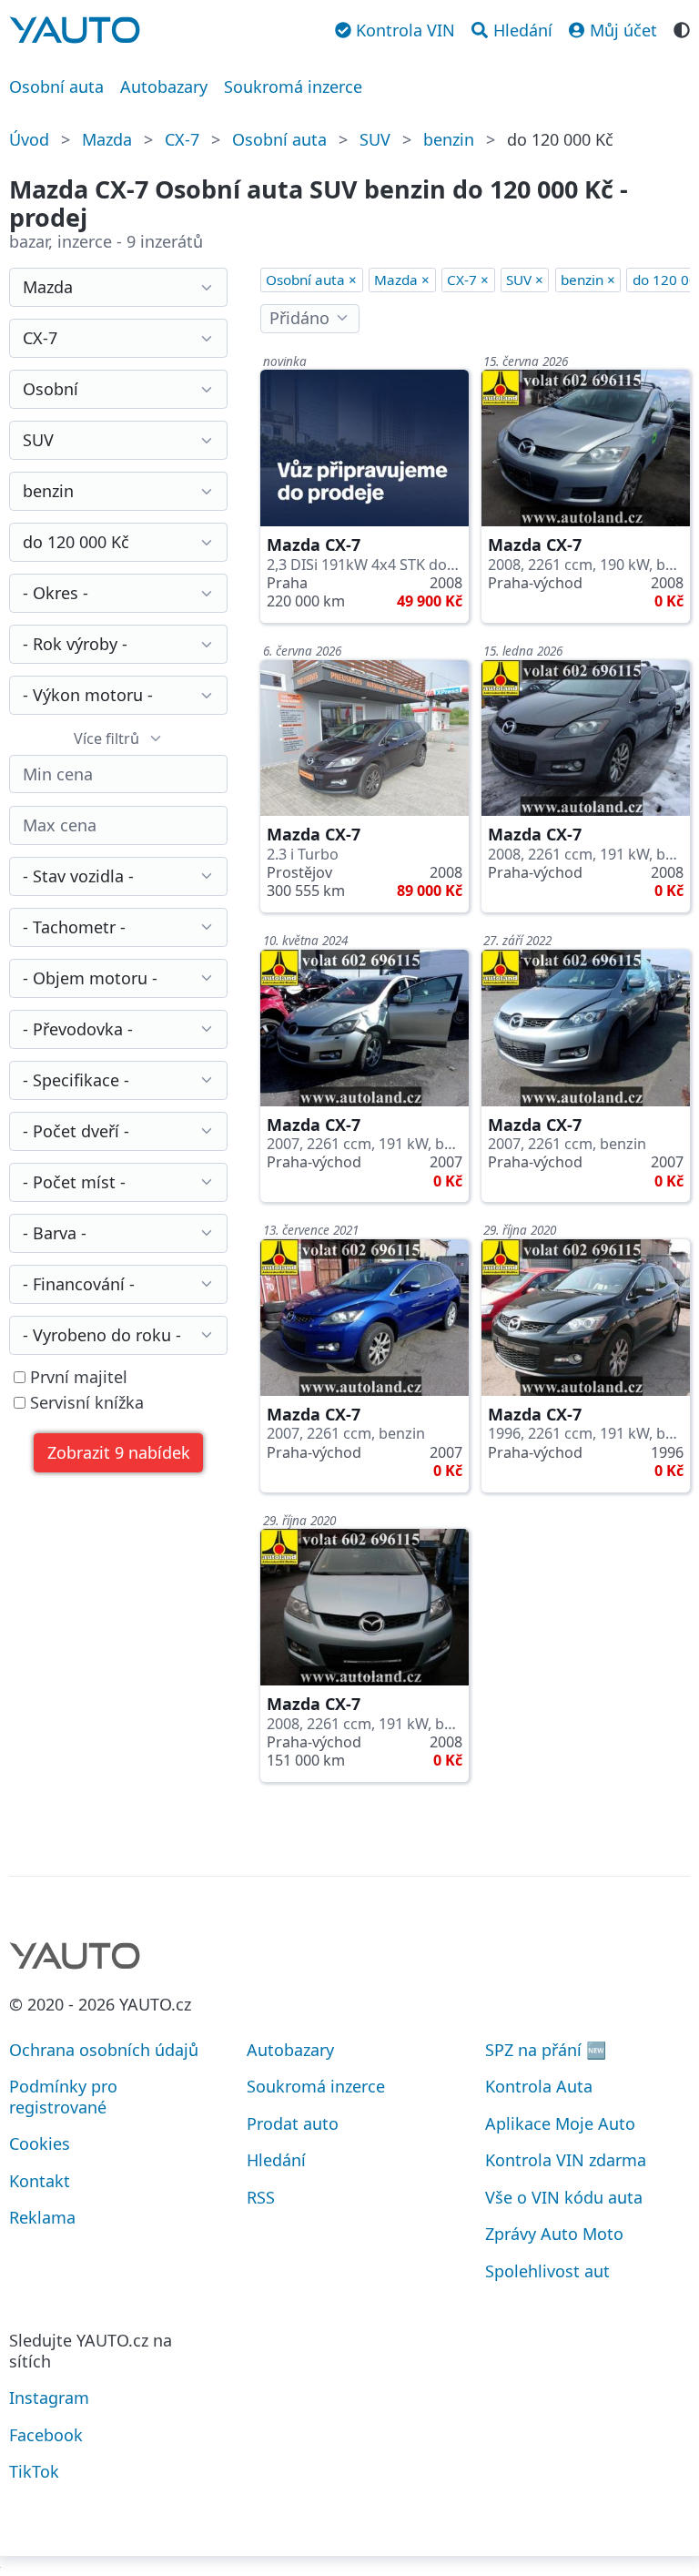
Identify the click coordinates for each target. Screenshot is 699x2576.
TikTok (34, 2471)
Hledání (276, 2160)
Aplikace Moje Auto (560, 2123)
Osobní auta (56, 87)
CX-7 (182, 139)
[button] (118, 1453)
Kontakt (40, 2181)
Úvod (29, 139)
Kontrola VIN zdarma (566, 2160)
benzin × (588, 280)
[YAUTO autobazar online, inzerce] (75, 30)
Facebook (46, 2435)
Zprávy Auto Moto (554, 2234)
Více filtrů (106, 738)
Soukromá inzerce (293, 87)
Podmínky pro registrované (63, 2097)
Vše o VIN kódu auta (564, 2197)
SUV (375, 139)
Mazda (107, 139)
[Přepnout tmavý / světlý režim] (682, 28)
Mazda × (402, 280)
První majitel (76, 1377)
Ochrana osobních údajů (104, 2050)
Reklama (42, 2217)
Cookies (40, 2143)
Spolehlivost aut (547, 2271)
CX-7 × (468, 280)
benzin (449, 139)
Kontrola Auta (539, 2086)
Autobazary (164, 87)
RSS (261, 2197)
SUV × (525, 280)
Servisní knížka (85, 1403)
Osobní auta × (311, 280)
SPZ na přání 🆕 (546, 2050)
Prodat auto (293, 2123)
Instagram (49, 2398)
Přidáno (299, 318)
